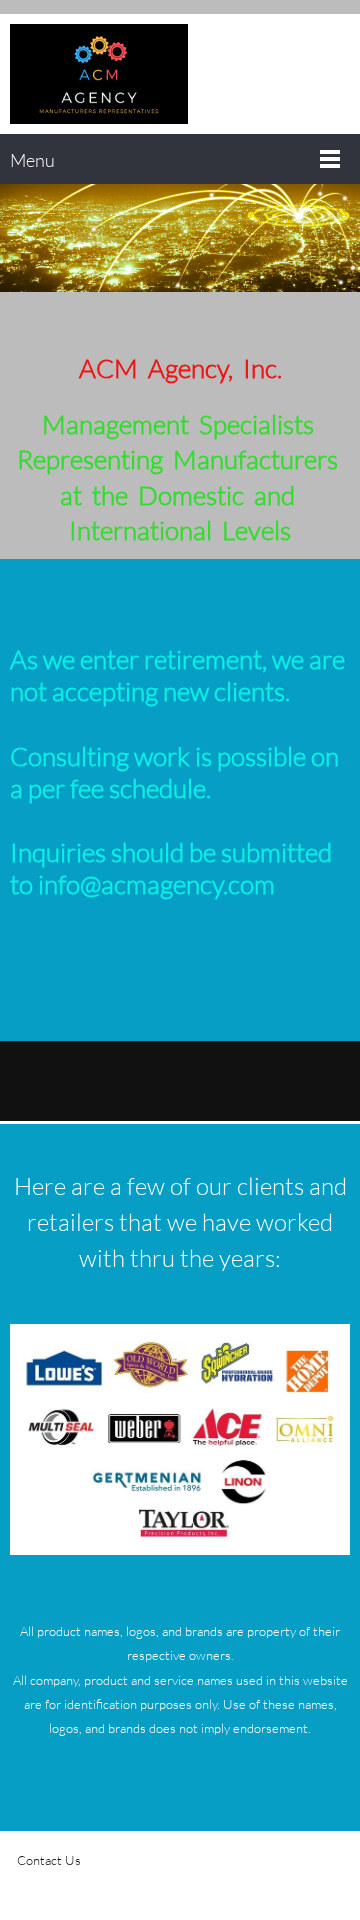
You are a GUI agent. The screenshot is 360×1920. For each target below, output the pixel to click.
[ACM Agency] (99, 74)
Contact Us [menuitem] (49, 1860)
